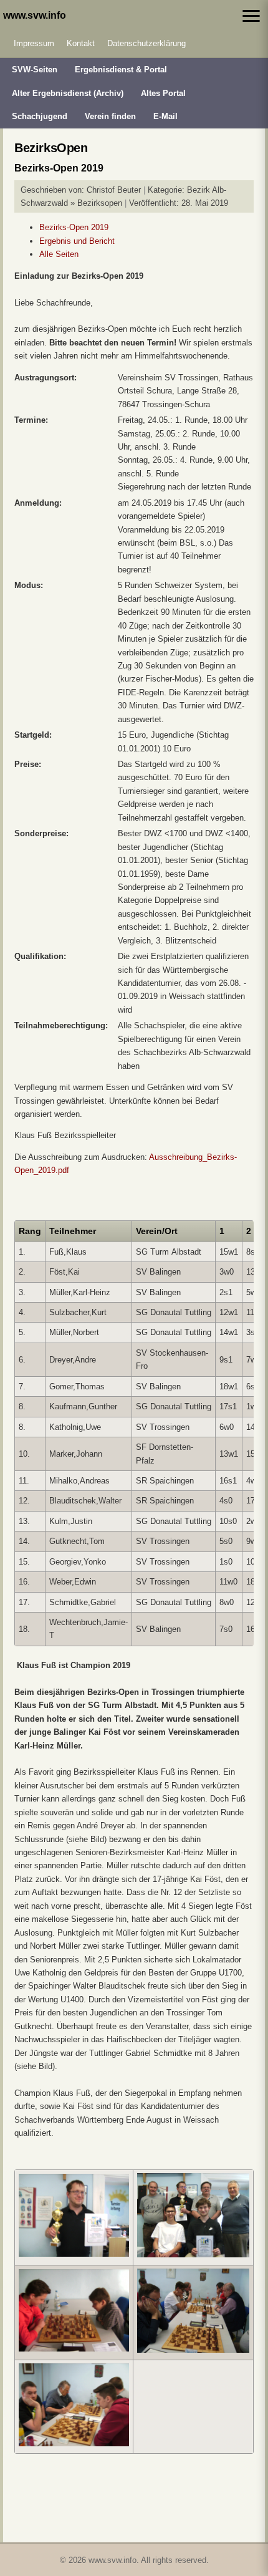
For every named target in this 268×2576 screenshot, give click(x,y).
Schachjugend (40, 116)
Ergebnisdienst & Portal (121, 70)
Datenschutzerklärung (146, 43)
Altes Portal (163, 93)
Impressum (34, 43)
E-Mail (165, 116)
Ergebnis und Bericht (77, 241)
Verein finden (110, 116)
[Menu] (251, 16)
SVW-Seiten (35, 70)
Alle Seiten (59, 254)
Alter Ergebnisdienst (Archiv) (68, 93)
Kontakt (81, 43)
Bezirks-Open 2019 (74, 227)
